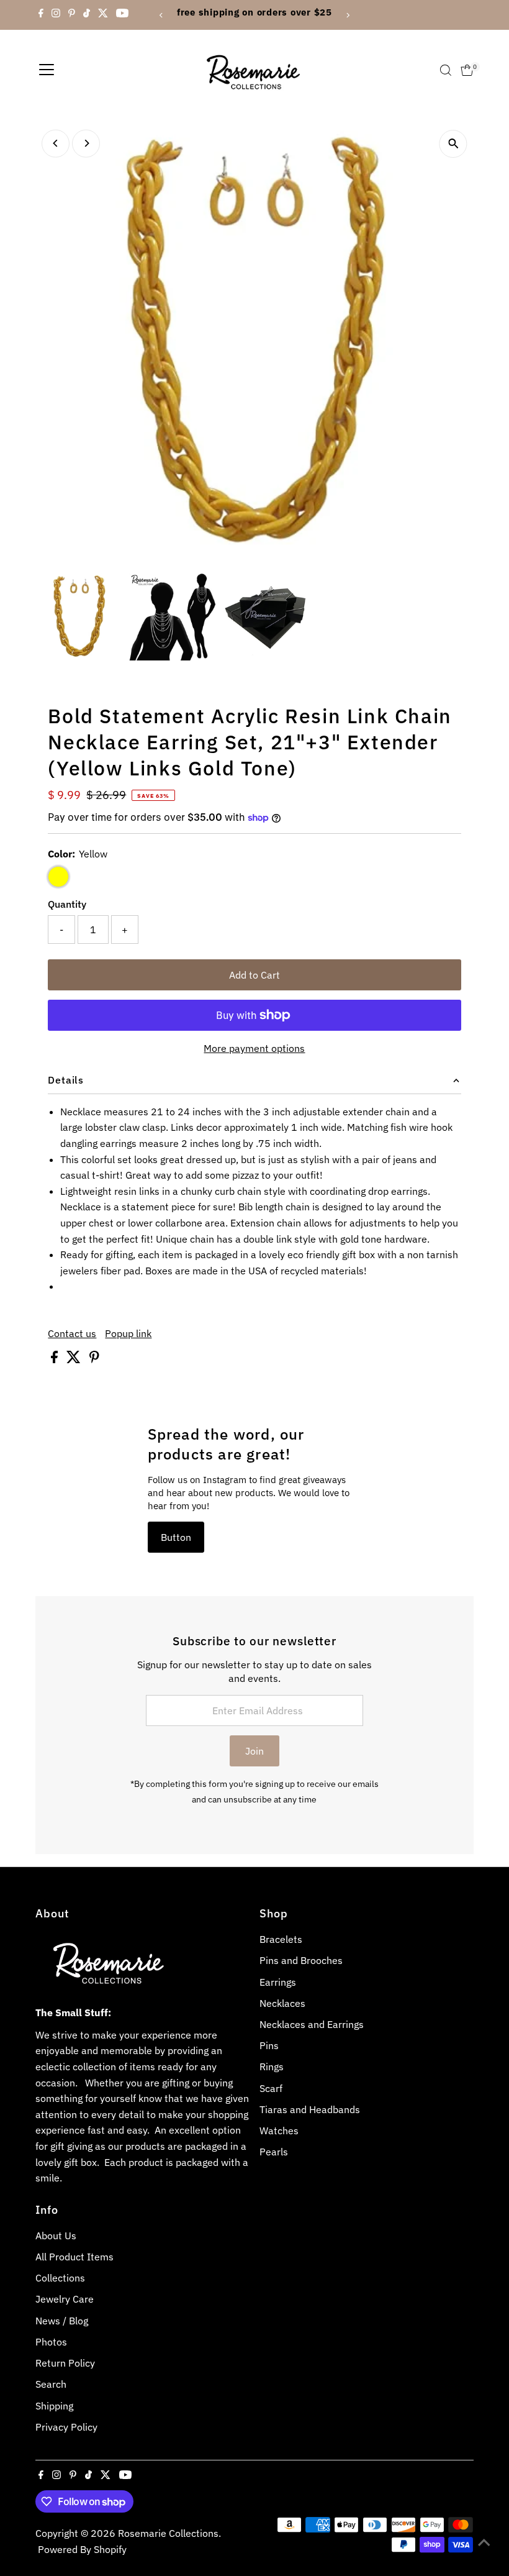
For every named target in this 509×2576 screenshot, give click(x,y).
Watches (279, 2131)
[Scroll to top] (484, 2542)
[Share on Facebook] (56, 1359)
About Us (56, 2236)
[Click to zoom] (453, 144)
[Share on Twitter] (75, 1359)
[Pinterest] (72, 15)
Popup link (128, 1333)
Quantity (67, 904)
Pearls (274, 2152)
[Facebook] (41, 15)
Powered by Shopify (82, 2549)
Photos (51, 2342)
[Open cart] (467, 70)
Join (254, 1751)
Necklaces (282, 2003)
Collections (60, 2278)
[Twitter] (103, 15)
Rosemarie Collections (168, 2533)
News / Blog (62, 2321)
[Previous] (162, 15)
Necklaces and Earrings (312, 2024)
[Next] (347, 15)
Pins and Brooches (301, 1960)
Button (176, 1537)
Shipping (54, 2406)
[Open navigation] (47, 70)
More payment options (254, 1048)
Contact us (72, 1333)
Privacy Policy (66, 2427)
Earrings (278, 1982)
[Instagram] (56, 15)
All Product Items (74, 2257)
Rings (272, 2067)
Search (51, 2384)
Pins (269, 2045)
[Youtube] (122, 15)
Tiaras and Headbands (310, 2109)
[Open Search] (446, 70)
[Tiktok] (87, 15)
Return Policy (65, 2363)
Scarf (271, 2088)
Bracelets (281, 1939)
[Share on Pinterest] (94, 1359)
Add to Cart (254, 975)
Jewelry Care (65, 2299)
